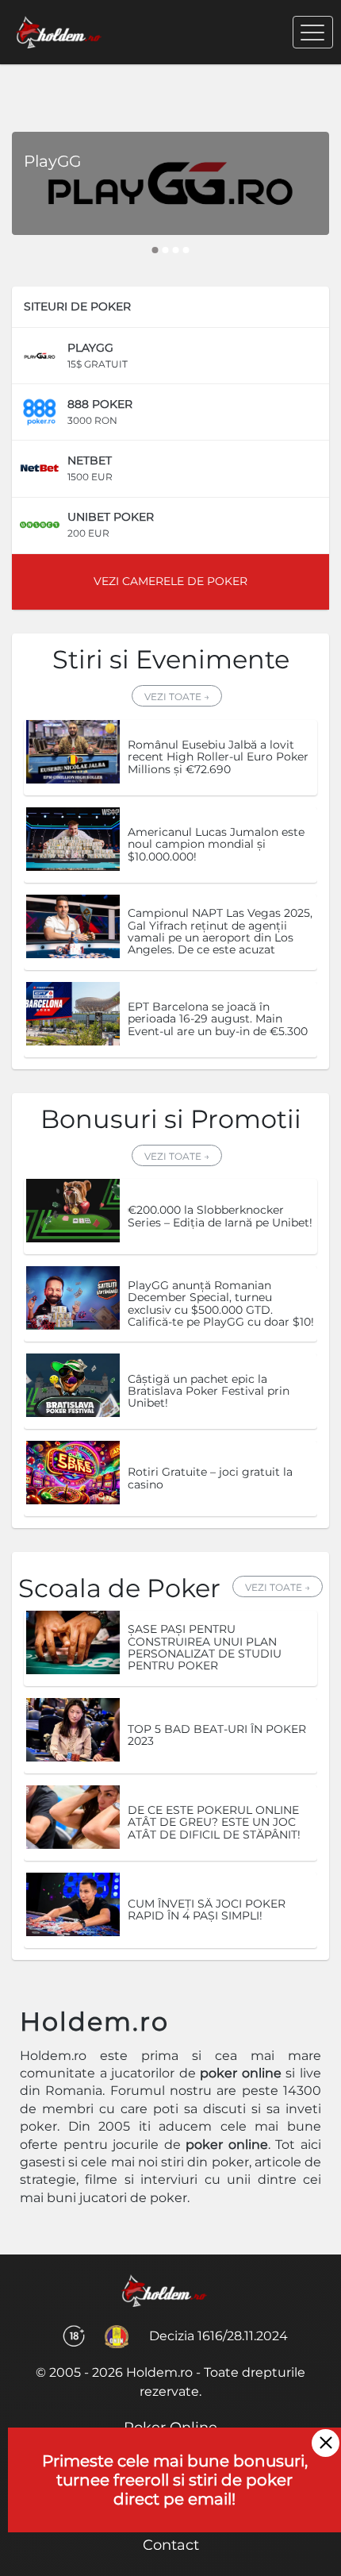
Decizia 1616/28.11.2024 (218, 2336)
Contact (171, 2545)
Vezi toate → (177, 697)
